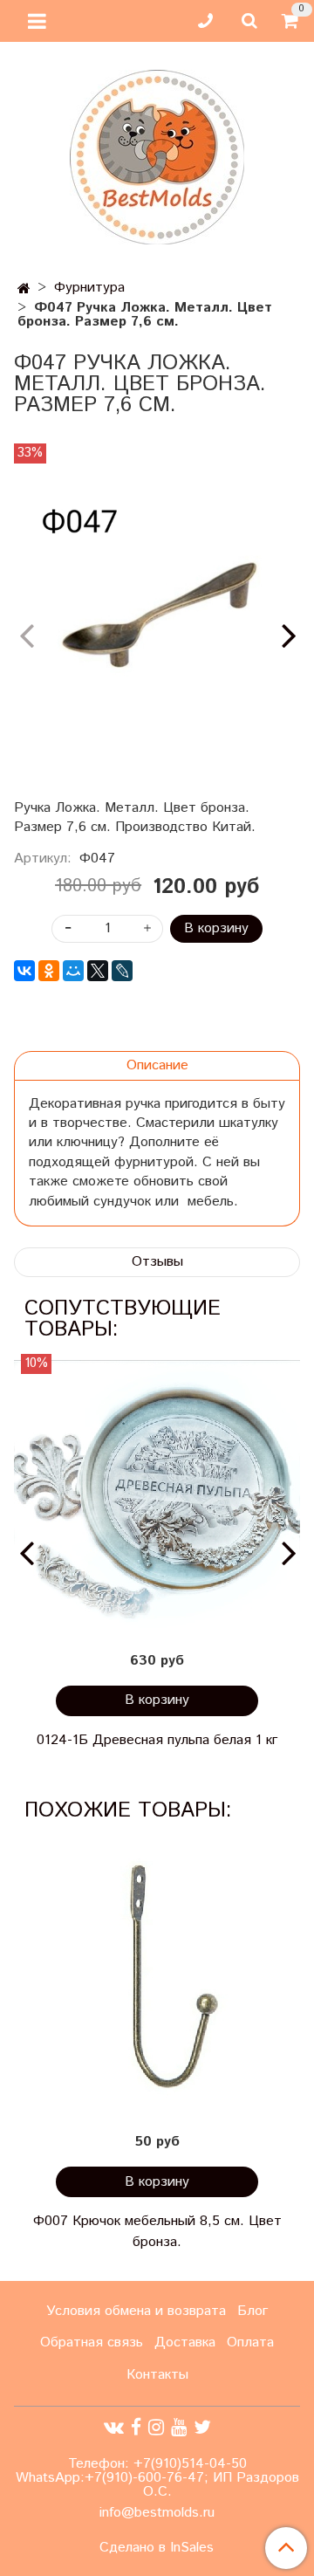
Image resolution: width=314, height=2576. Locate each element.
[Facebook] (136, 2427)
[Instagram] (156, 2427)
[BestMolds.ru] (157, 155)
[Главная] (24, 289)
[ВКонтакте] (24, 971)
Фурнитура (89, 288)
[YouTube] (179, 2427)
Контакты (157, 2375)
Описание (157, 1065)
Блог (253, 2311)
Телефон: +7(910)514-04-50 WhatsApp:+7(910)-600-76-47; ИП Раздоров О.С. (157, 2478)
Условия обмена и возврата (136, 2311)
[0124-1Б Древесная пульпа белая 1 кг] (157, 1497)
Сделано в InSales (157, 2548)
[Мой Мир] (73, 971)
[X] (98, 971)
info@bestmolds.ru (157, 2513)
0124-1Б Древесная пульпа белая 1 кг (157, 1740)
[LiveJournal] (122, 971)
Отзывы (157, 1262)
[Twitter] (202, 2427)
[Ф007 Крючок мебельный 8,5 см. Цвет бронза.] (157, 1978)
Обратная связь (92, 2342)
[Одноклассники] (49, 971)
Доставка (185, 2342)
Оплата (250, 2342)
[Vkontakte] (114, 2427)
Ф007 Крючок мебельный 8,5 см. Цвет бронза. (157, 2232)
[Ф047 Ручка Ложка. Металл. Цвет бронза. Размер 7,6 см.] (157, 621)
